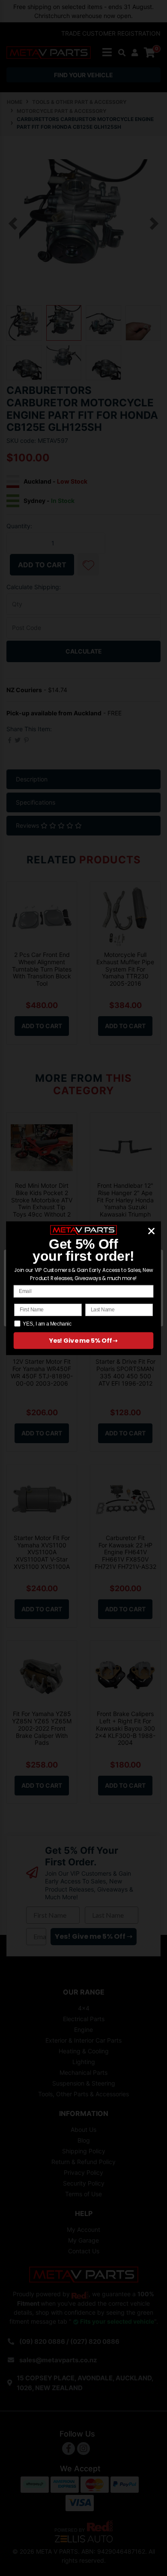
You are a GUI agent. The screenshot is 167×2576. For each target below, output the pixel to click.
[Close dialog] (152, 1231)
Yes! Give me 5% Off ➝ (83, 1341)
